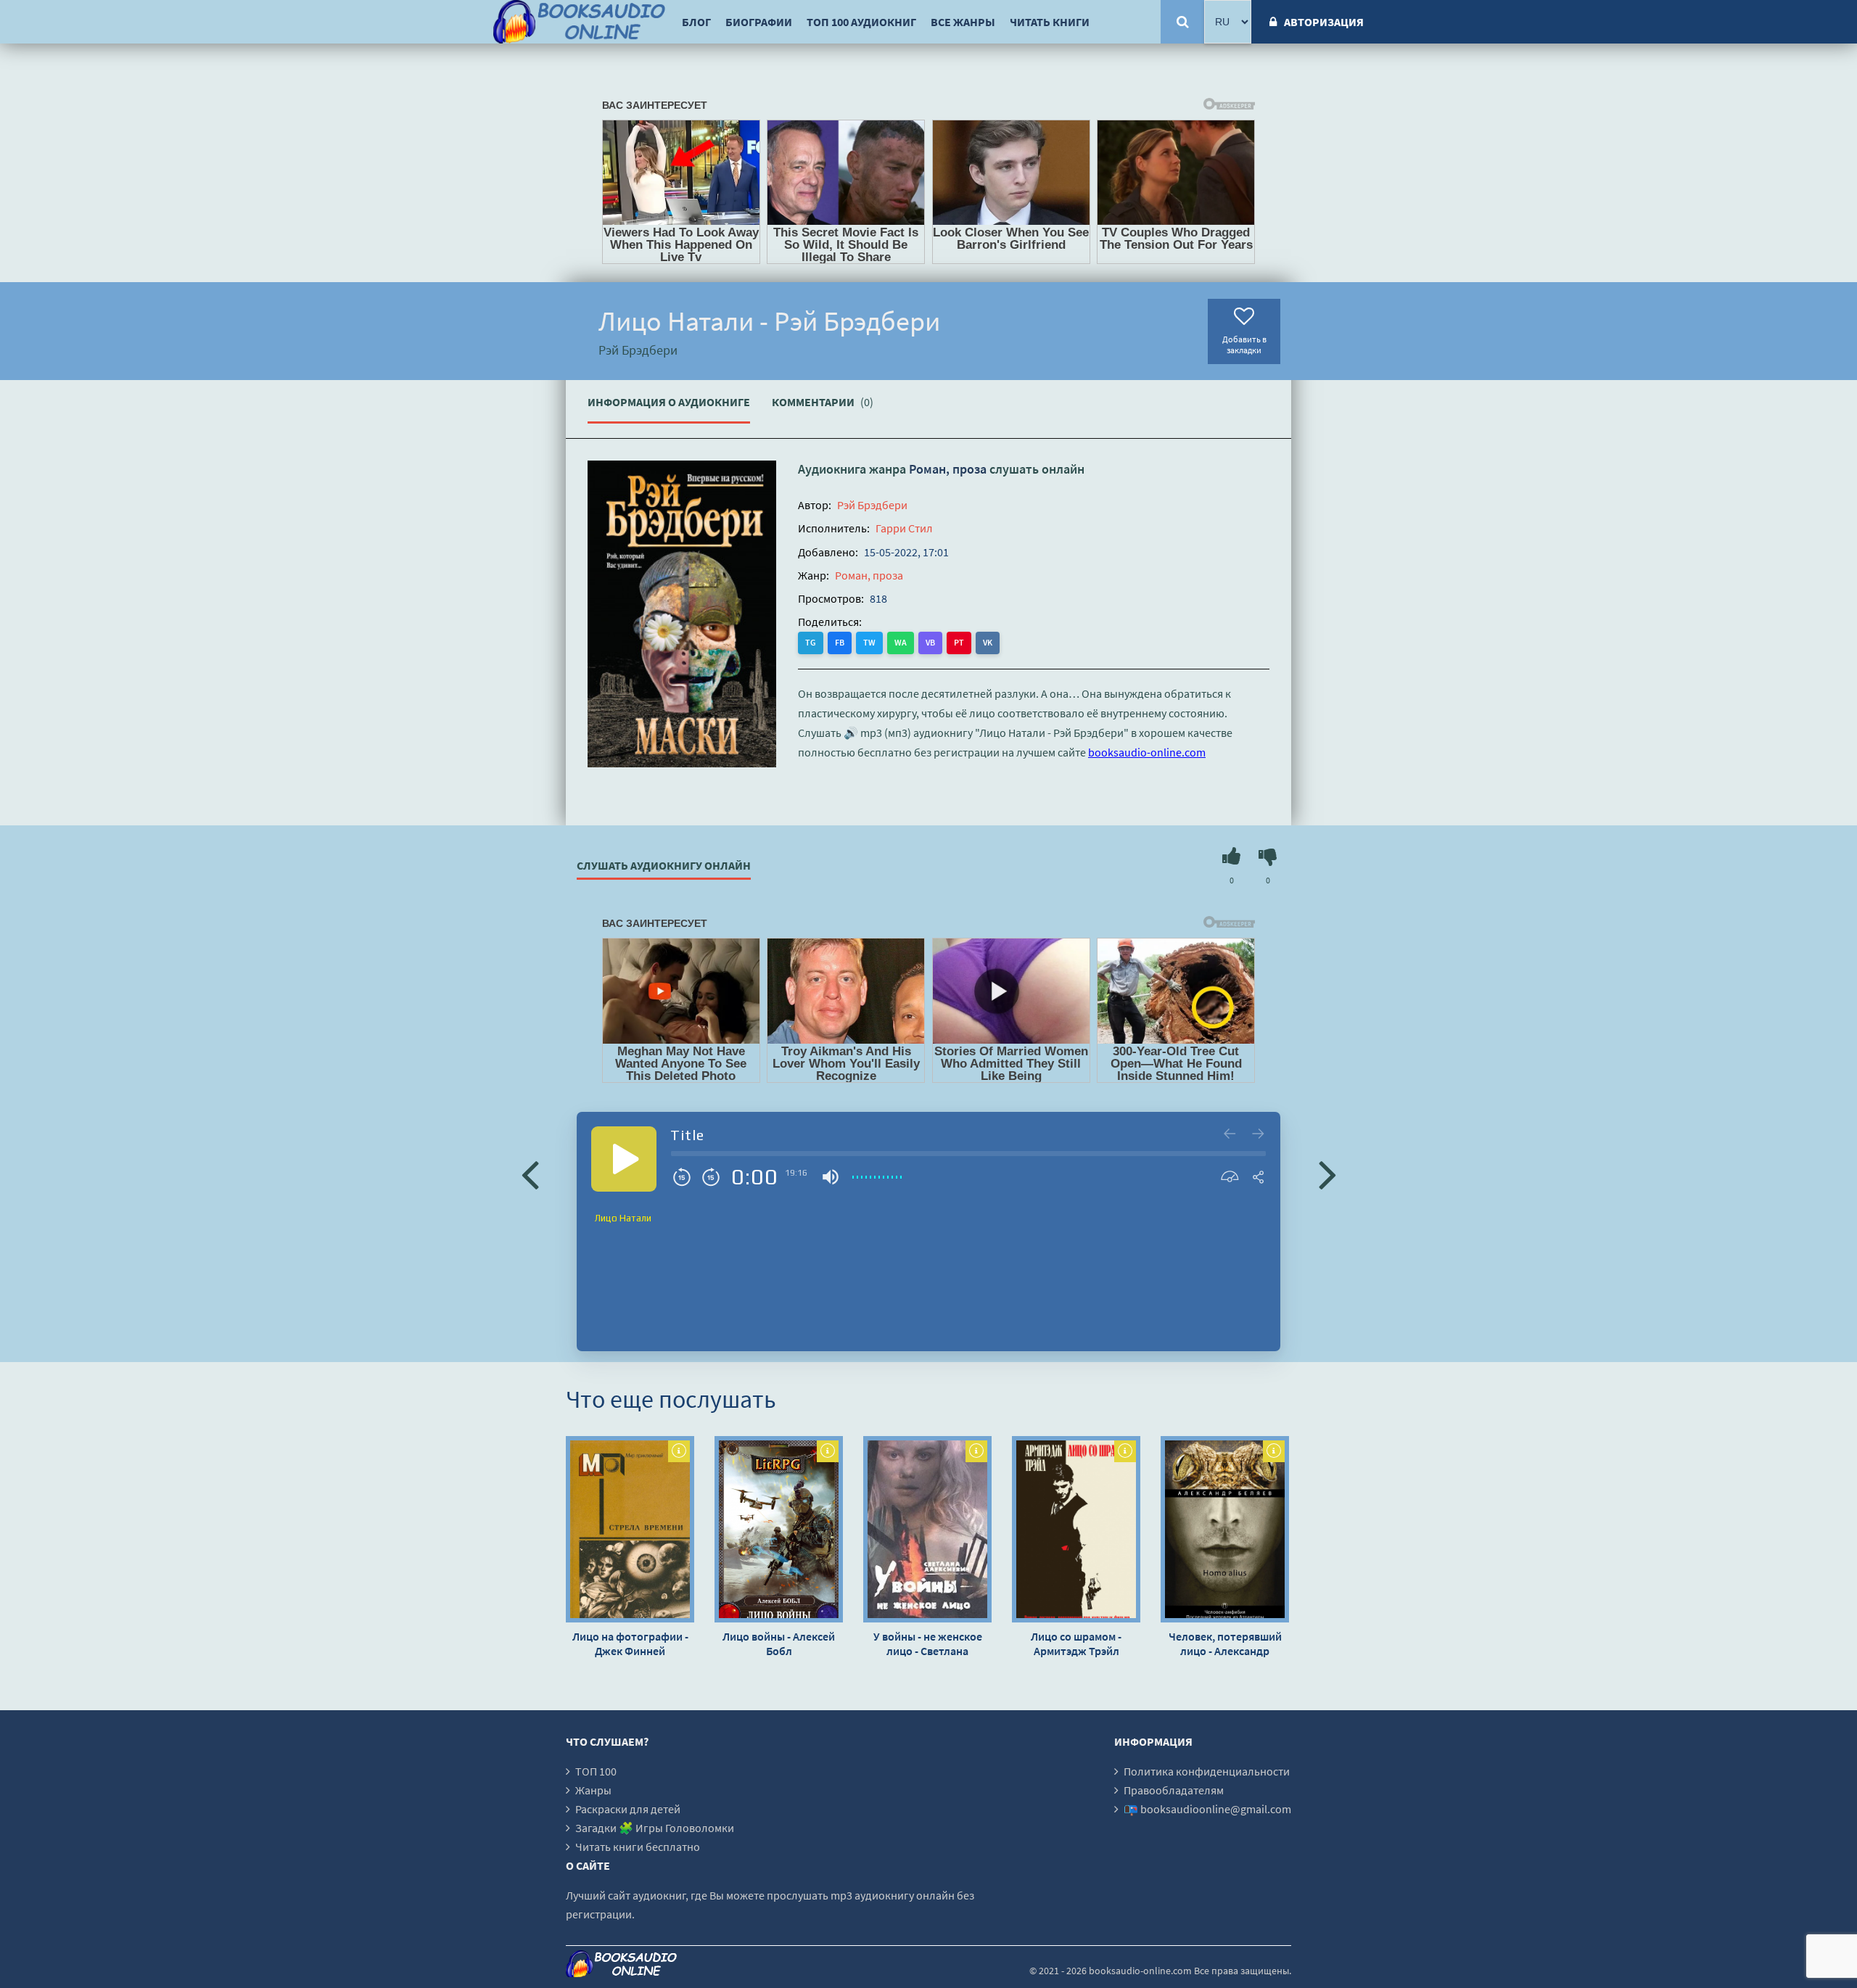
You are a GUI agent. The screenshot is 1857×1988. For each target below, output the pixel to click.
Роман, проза (948, 469)
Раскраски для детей (628, 1809)
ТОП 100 (596, 1771)
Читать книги (1050, 22)
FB (840, 642)
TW (869, 642)
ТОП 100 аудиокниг (861, 22)
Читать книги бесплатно (638, 1847)
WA (901, 642)
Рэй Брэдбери (872, 505)
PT (959, 642)
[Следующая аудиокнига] (1327, 1174)
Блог (696, 22)
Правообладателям (1174, 1790)
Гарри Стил (904, 528)
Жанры (593, 1790)
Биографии (759, 22)
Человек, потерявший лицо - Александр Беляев (1225, 1643)
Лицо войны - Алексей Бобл (779, 1643)
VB (930, 642)
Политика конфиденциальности (1207, 1771)
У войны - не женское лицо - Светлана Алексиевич (928, 1643)
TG (811, 642)
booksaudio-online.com (1147, 752)
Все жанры (963, 22)
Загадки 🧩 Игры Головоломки (655, 1828)
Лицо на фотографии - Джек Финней (630, 1643)
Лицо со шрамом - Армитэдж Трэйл (1076, 1643)
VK (988, 642)
